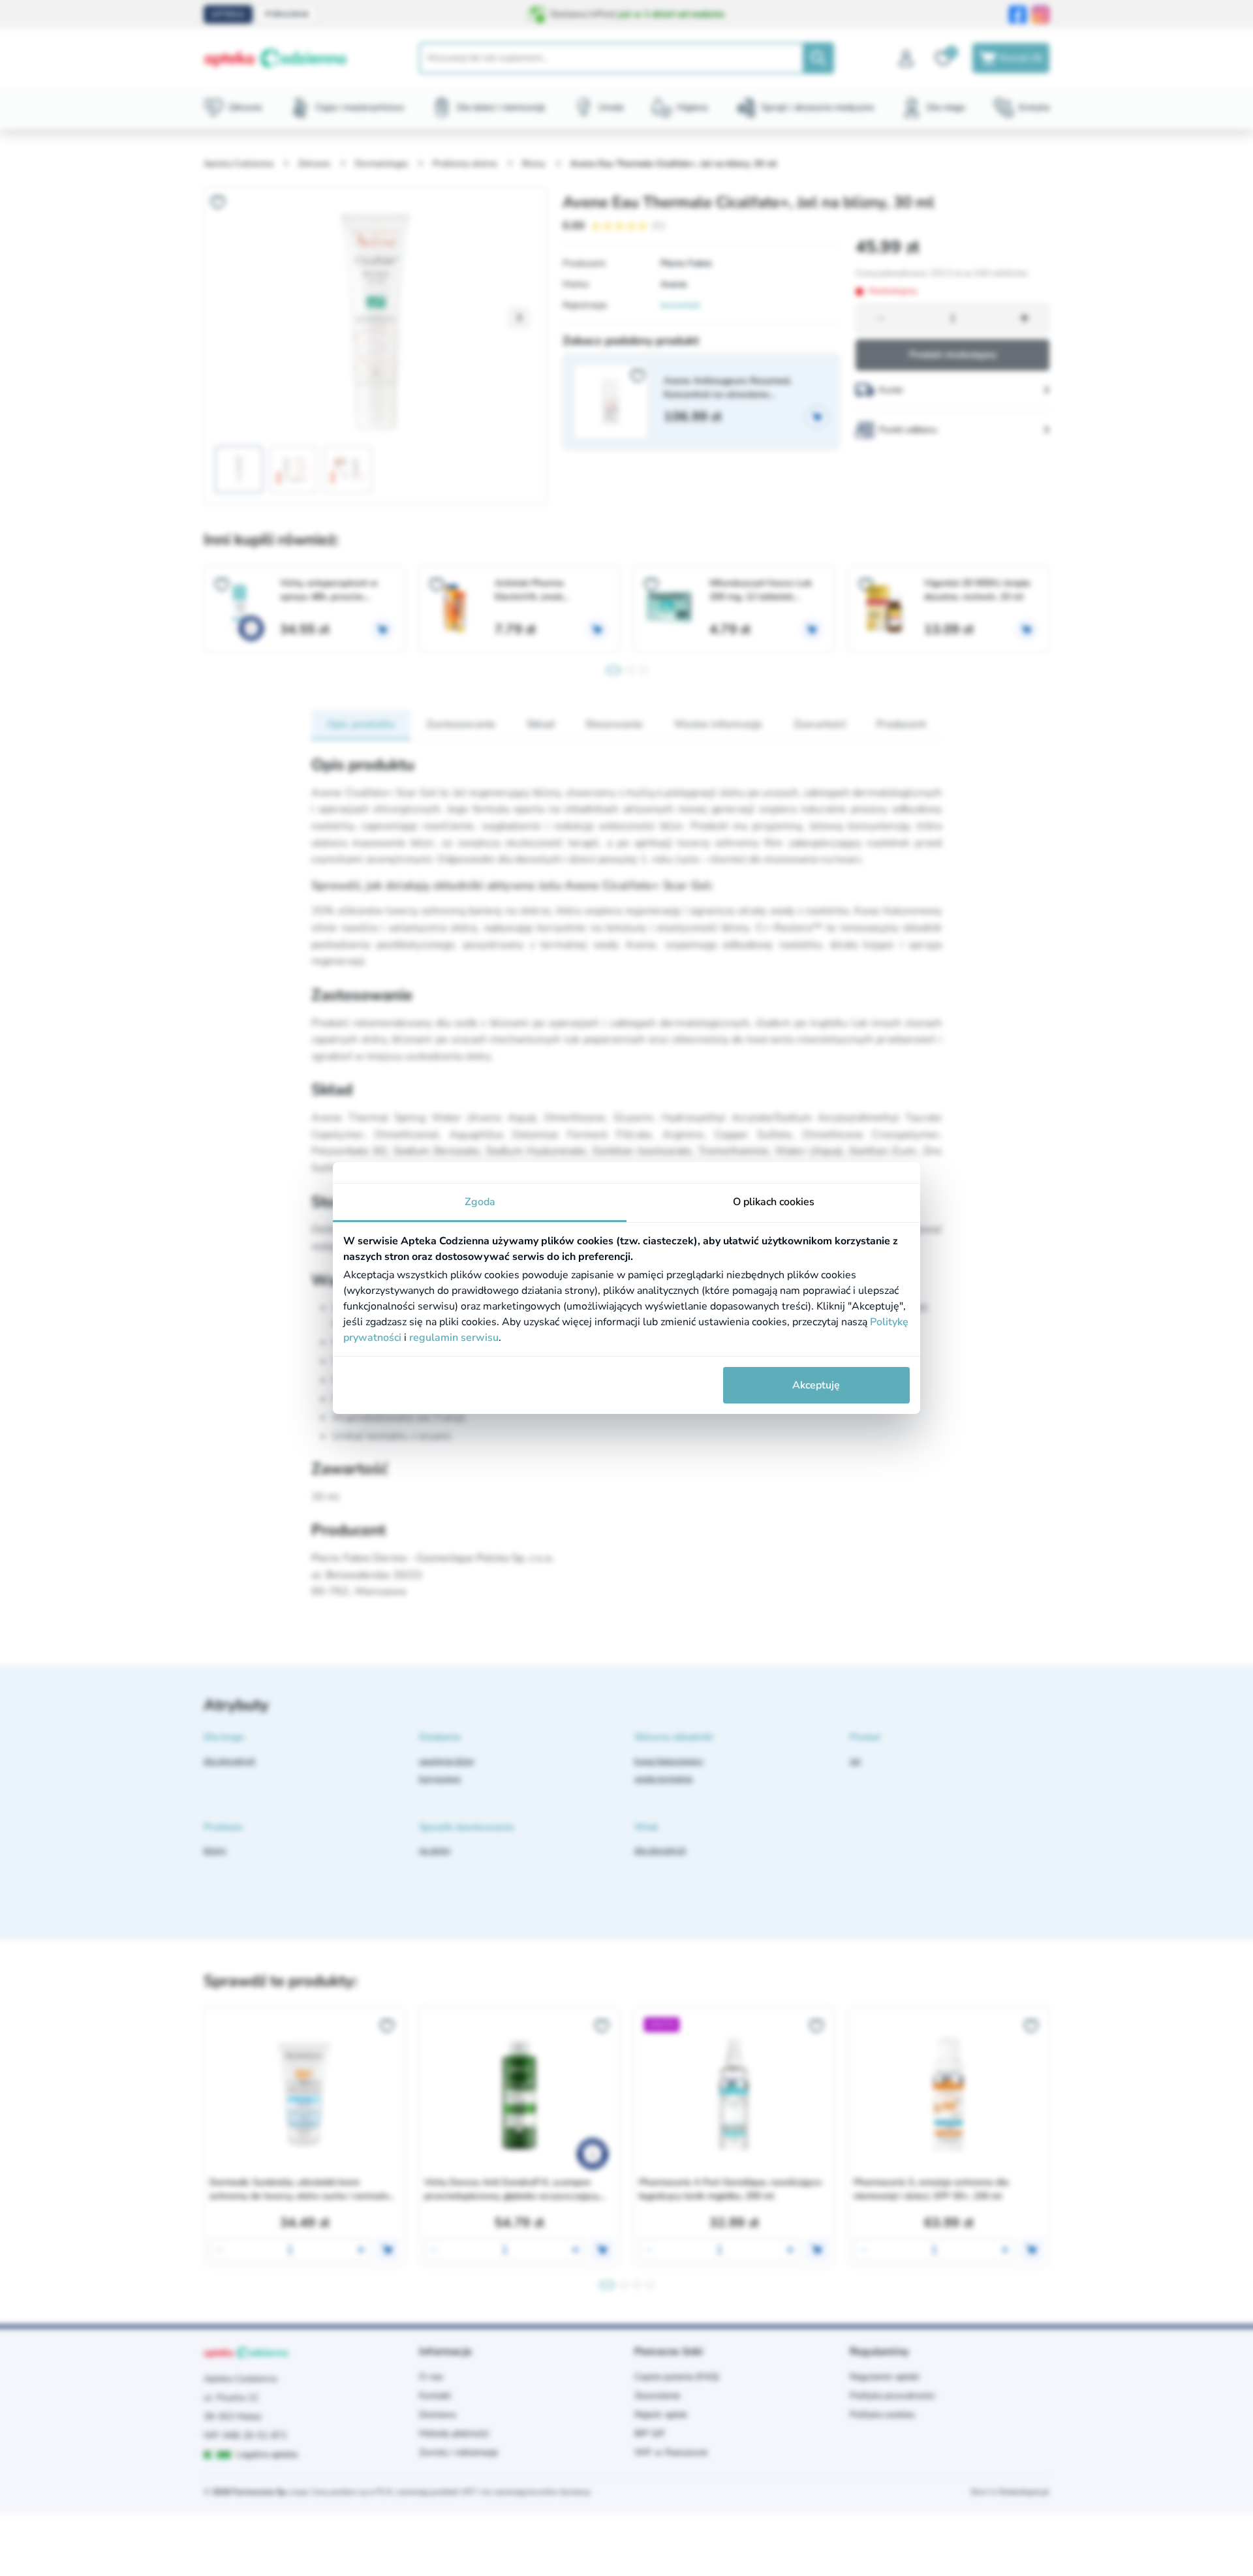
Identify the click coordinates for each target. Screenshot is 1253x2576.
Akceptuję (816, 1385)
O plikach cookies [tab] (774, 1202)
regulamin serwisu (454, 1338)
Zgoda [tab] (480, 1202)
